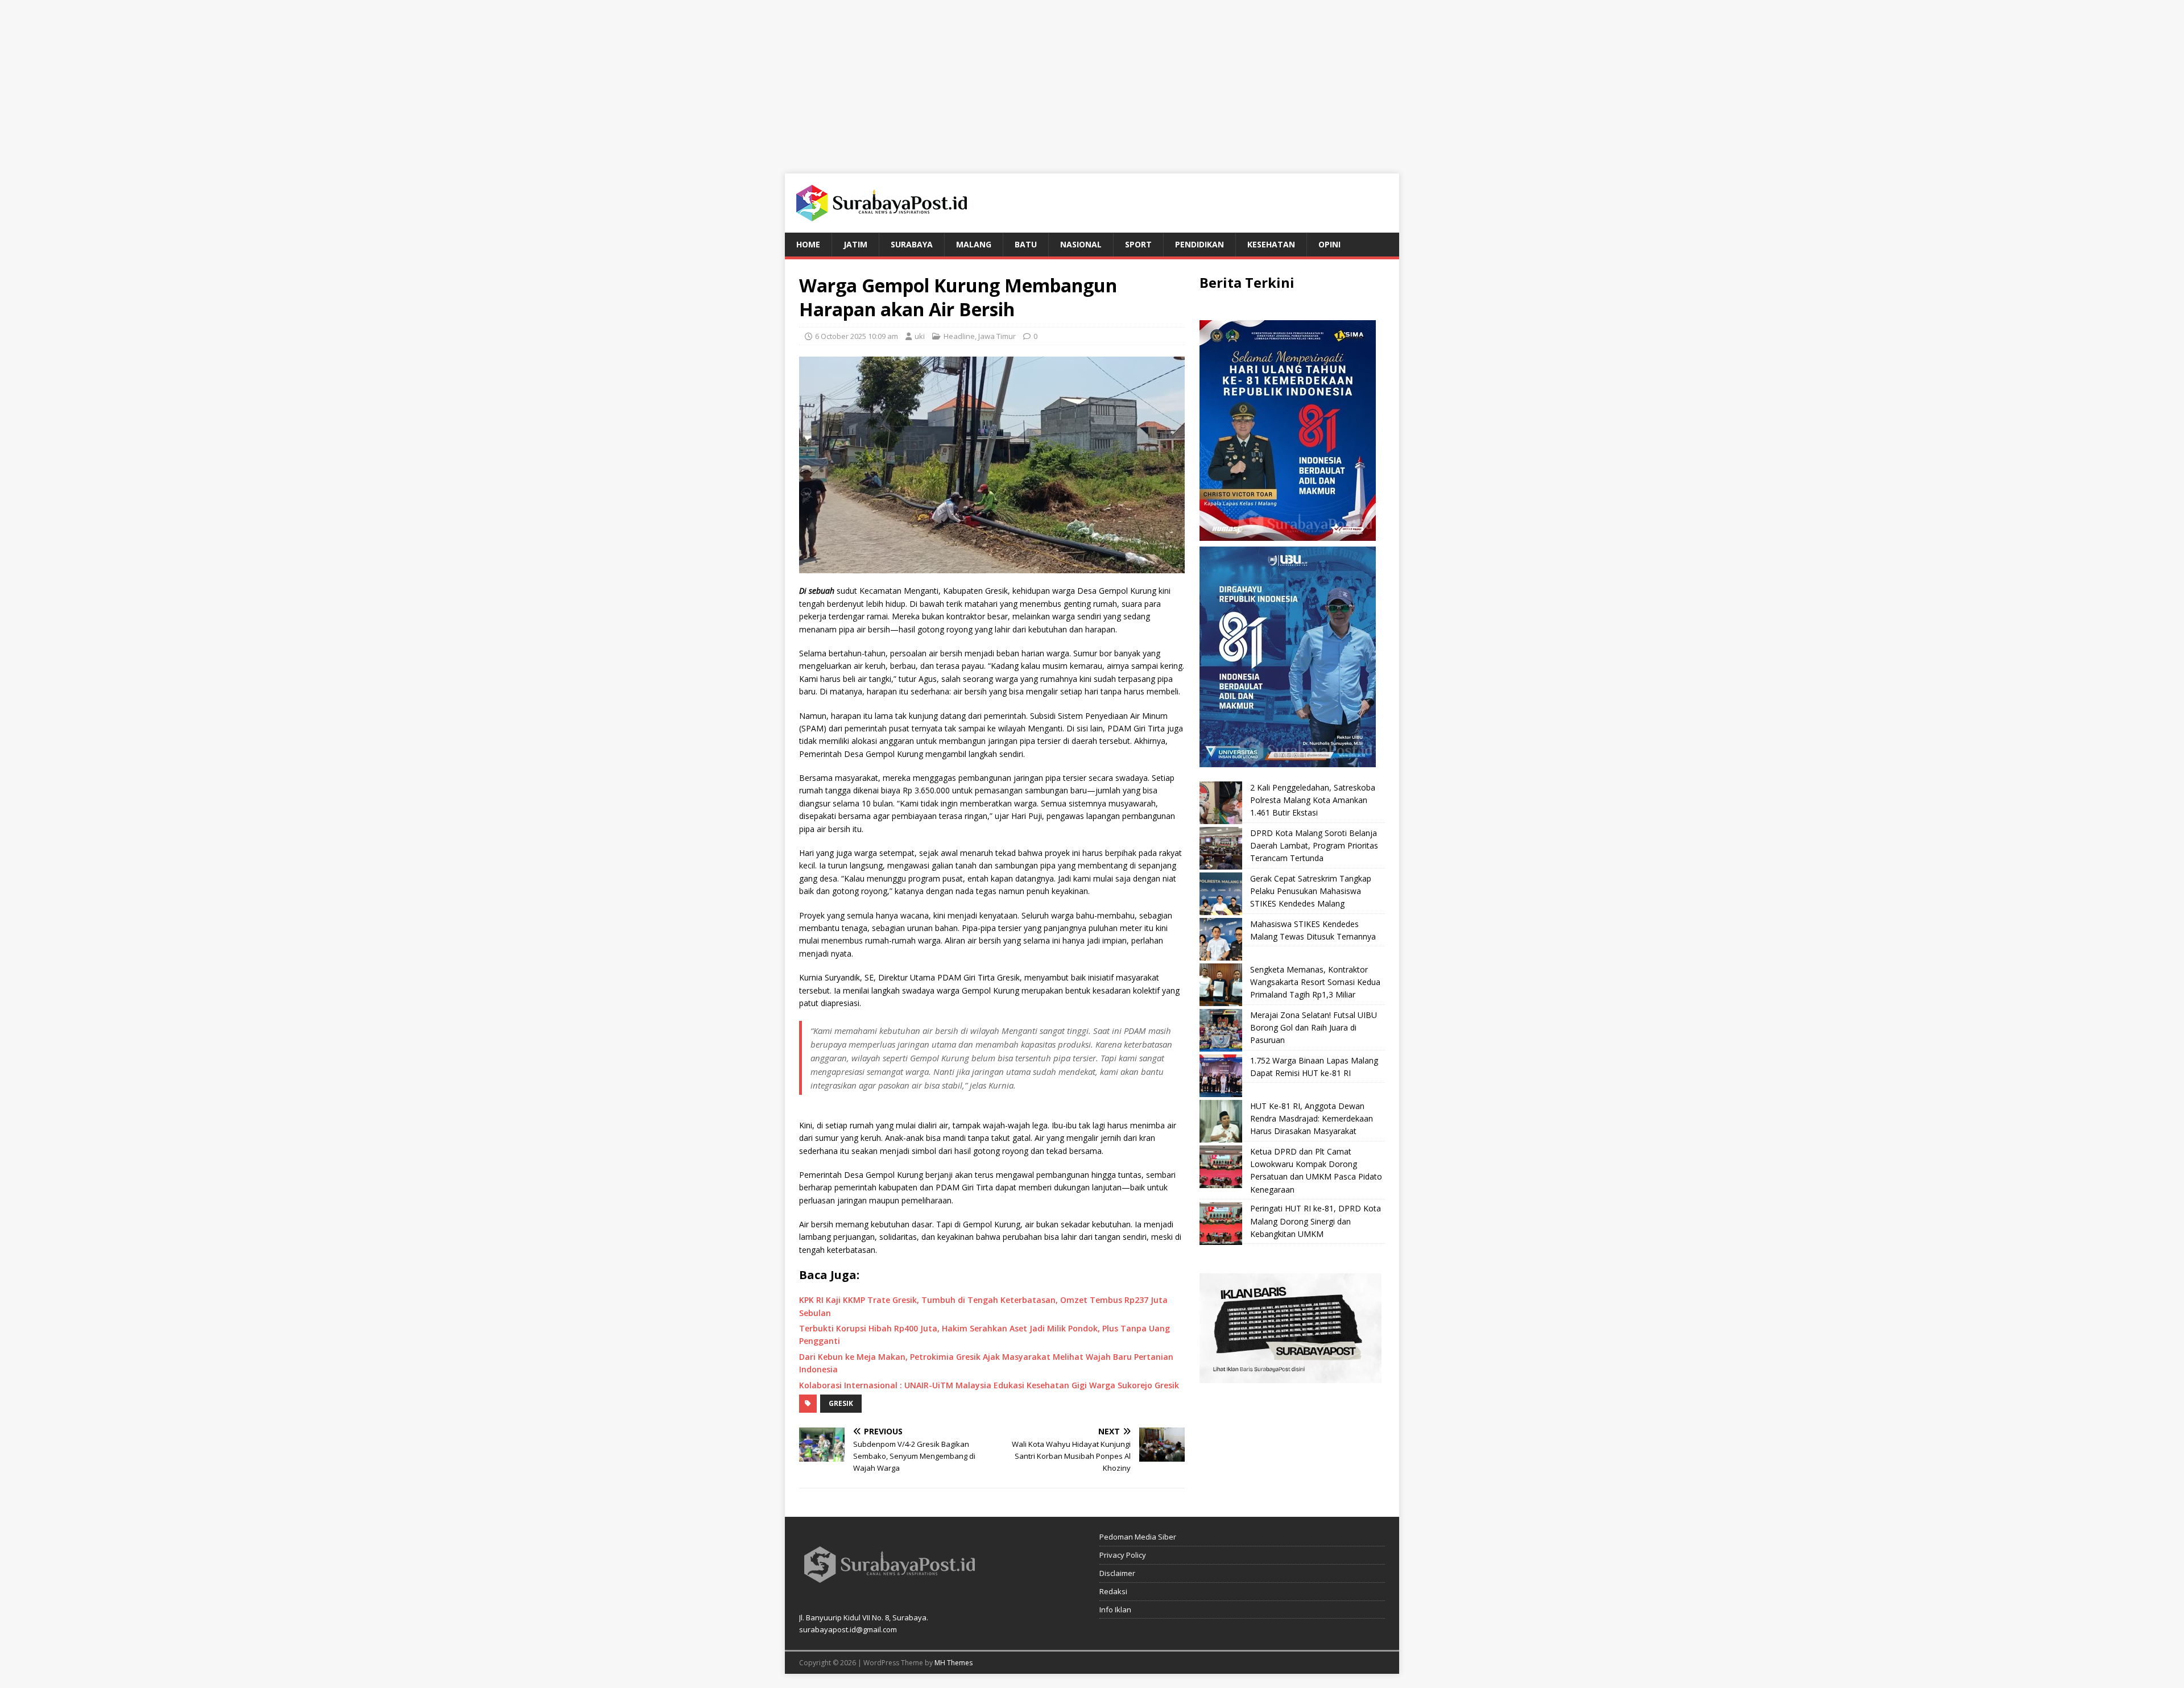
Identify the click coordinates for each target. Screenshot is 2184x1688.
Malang (974, 244)
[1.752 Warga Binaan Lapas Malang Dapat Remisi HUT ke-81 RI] (1221, 1076)
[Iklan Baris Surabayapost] (1290, 1377)
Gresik (841, 1403)
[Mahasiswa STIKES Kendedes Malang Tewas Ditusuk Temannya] (1221, 939)
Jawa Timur (997, 336)
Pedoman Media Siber (1138, 1537)
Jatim (855, 244)
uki (920, 336)
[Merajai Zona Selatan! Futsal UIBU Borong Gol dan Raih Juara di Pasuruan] (1221, 1030)
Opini (1329, 244)
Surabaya (912, 244)
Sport (1138, 244)
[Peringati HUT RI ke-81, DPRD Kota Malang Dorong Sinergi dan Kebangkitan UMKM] (1221, 1224)
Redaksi (1113, 1591)
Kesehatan (1271, 244)
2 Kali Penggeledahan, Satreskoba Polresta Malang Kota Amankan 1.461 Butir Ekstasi (1313, 800)
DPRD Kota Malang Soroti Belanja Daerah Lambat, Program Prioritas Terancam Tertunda (1314, 846)
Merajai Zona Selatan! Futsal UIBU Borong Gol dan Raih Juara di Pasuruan (1314, 1028)
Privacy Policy (1123, 1555)
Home (808, 244)
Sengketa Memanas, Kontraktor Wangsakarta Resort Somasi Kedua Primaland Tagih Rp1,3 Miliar (1315, 982)
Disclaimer (1117, 1573)
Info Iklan (1115, 1610)
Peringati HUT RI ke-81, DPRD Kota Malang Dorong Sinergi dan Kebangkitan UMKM (1316, 1221)
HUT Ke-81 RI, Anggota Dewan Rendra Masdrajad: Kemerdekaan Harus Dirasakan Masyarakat (1312, 1119)
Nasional (1081, 244)
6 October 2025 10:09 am (857, 336)
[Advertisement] (1092, 80)
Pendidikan (1199, 244)
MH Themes (954, 1663)
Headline (959, 336)
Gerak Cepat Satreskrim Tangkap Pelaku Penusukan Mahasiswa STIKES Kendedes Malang (1311, 891)
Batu (1026, 244)
